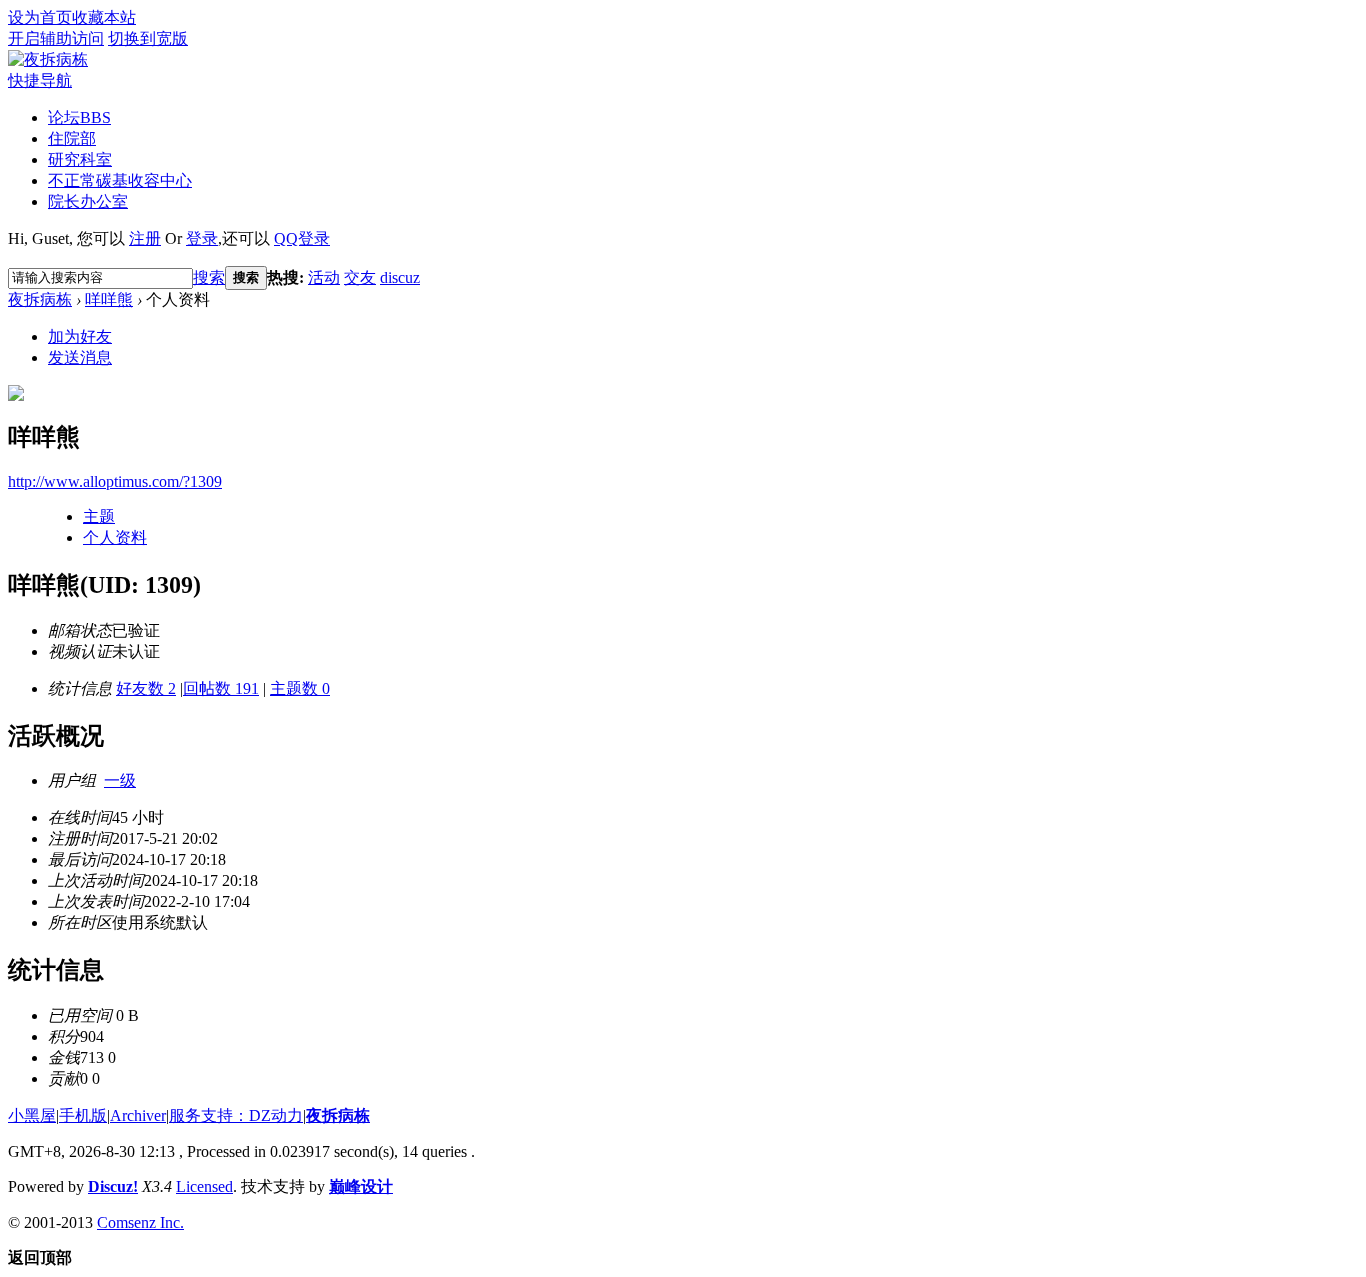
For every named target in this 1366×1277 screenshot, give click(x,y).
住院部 (72, 138)
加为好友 (80, 336)
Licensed (204, 1186)
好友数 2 (146, 688)
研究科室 (80, 159)
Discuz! (113, 1186)
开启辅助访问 (56, 38)
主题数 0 (300, 688)
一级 (120, 780)
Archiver (138, 1115)
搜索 (209, 277)
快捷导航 (40, 80)
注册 (145, 238)
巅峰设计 (361, 1186)
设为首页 (40, 17)
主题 (99, 516)
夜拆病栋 (40, 299)
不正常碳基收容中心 (120, 180)
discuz (400, 277)
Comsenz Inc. (140, 1222)
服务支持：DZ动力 (236, 1115)
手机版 (83, 1115)
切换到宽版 (148, 38)
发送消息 (80, 357)
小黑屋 (32, 1115)
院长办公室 (88, 201)
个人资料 (115, 537)
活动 (324, 277)
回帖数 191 (221, 688)
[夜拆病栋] (48, 59)
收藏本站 (104, 17)
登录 (202, 238)
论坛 (79, 117)
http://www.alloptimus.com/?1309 (115, 481)
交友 (360, 277)
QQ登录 (302, 238)
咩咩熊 (109, 299)
